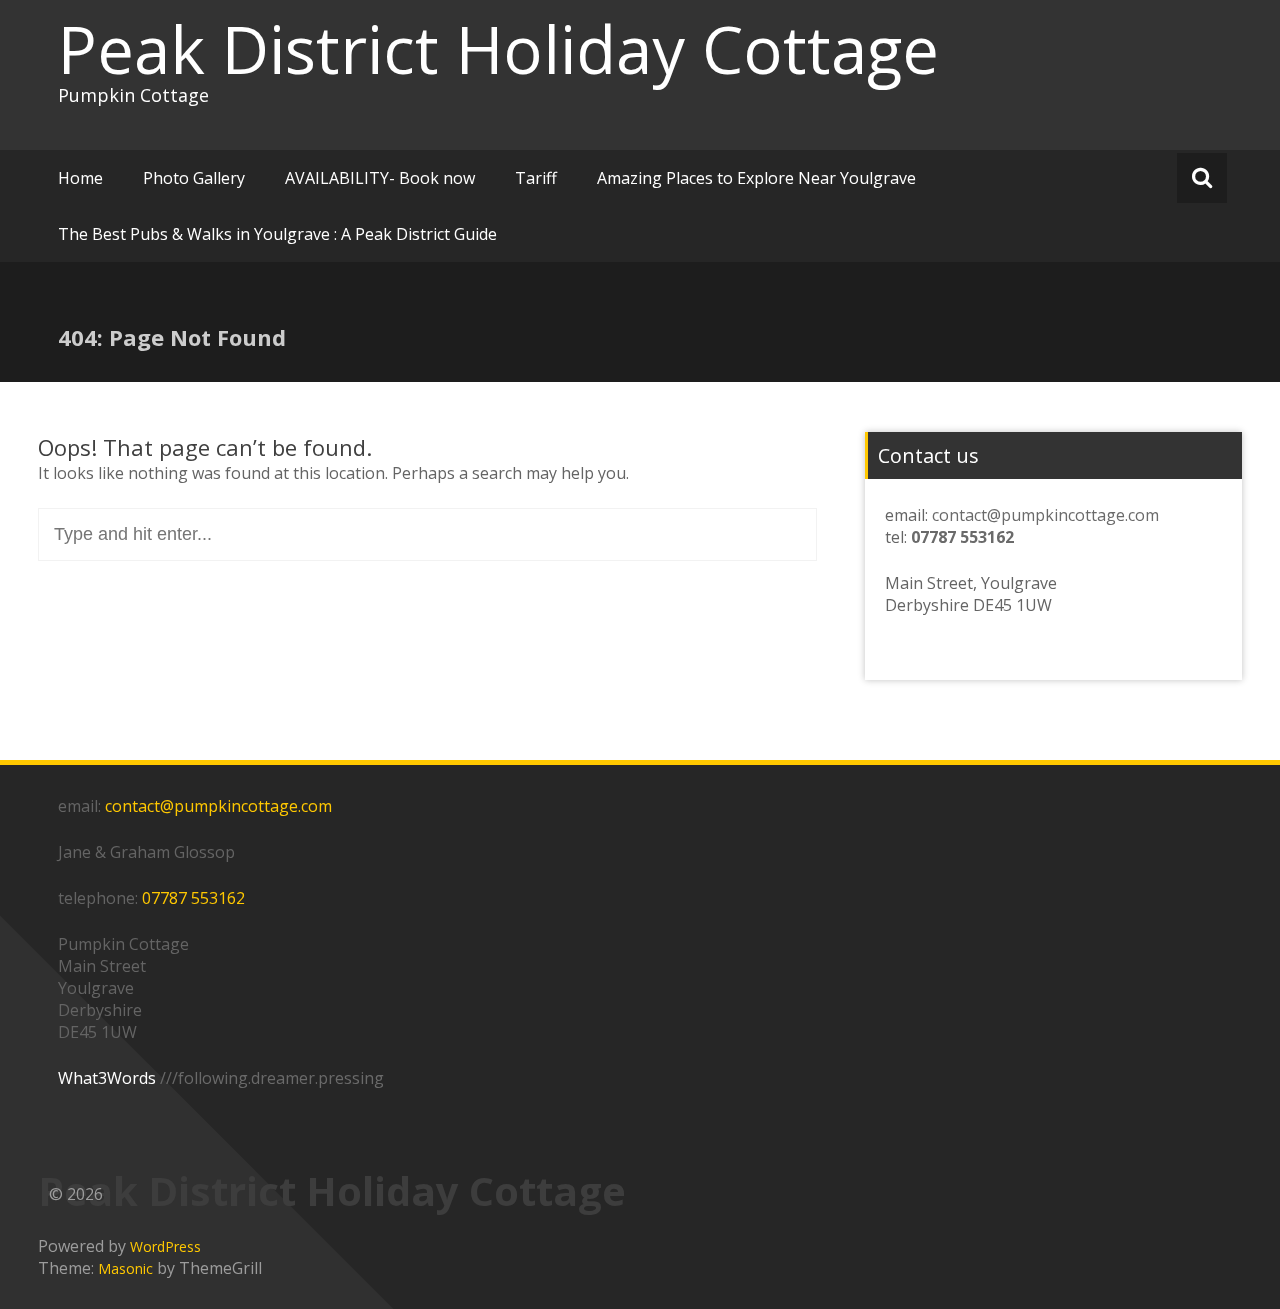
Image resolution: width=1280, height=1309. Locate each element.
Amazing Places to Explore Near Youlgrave (756, 178)
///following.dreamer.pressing (272, 1078)
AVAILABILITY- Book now (380, 178)
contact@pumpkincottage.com (1045, 515)
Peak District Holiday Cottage (498, 49)
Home (80, 178)
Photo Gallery (194, 178)
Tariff (536, 178)
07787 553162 (193, 898)
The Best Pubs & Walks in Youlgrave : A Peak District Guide (277, 234)
